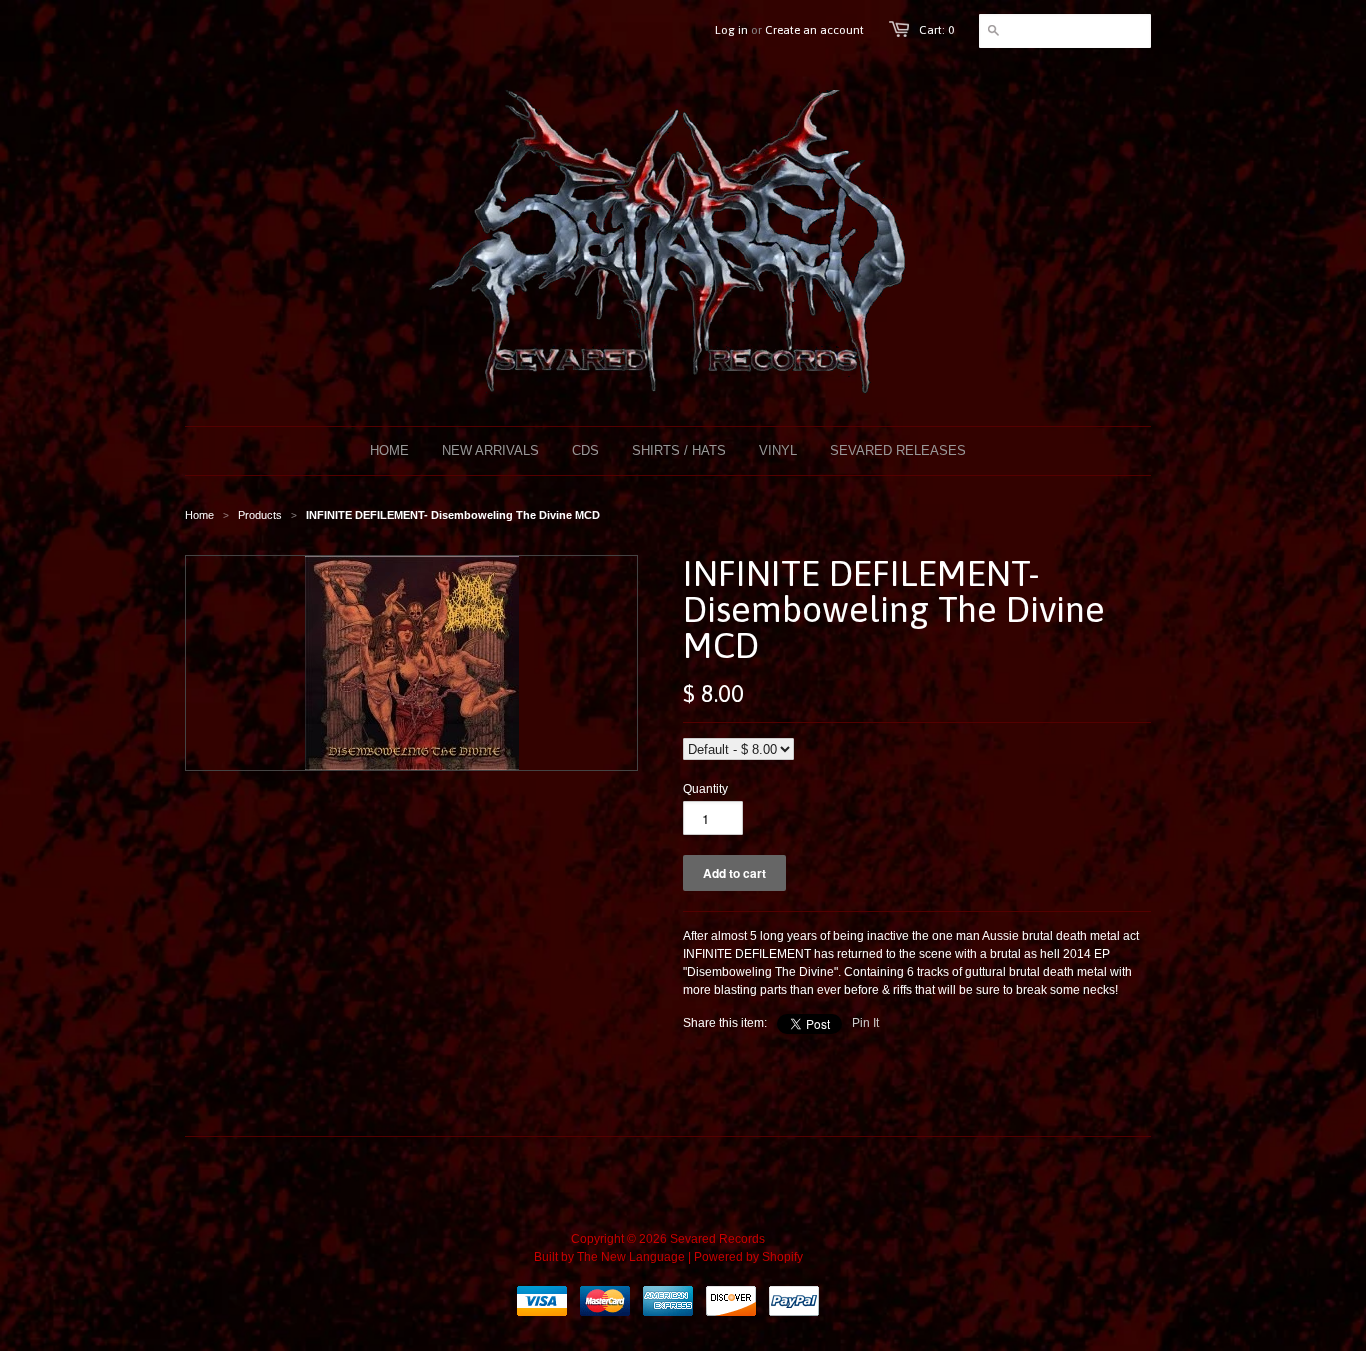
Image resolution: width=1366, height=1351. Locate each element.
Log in (731, 30)
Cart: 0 (936, 30)
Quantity (705, 789)
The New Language (631, 1257)
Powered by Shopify (748, 1257)
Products (260, 515)
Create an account (814, 30)
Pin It (865, 1023)
